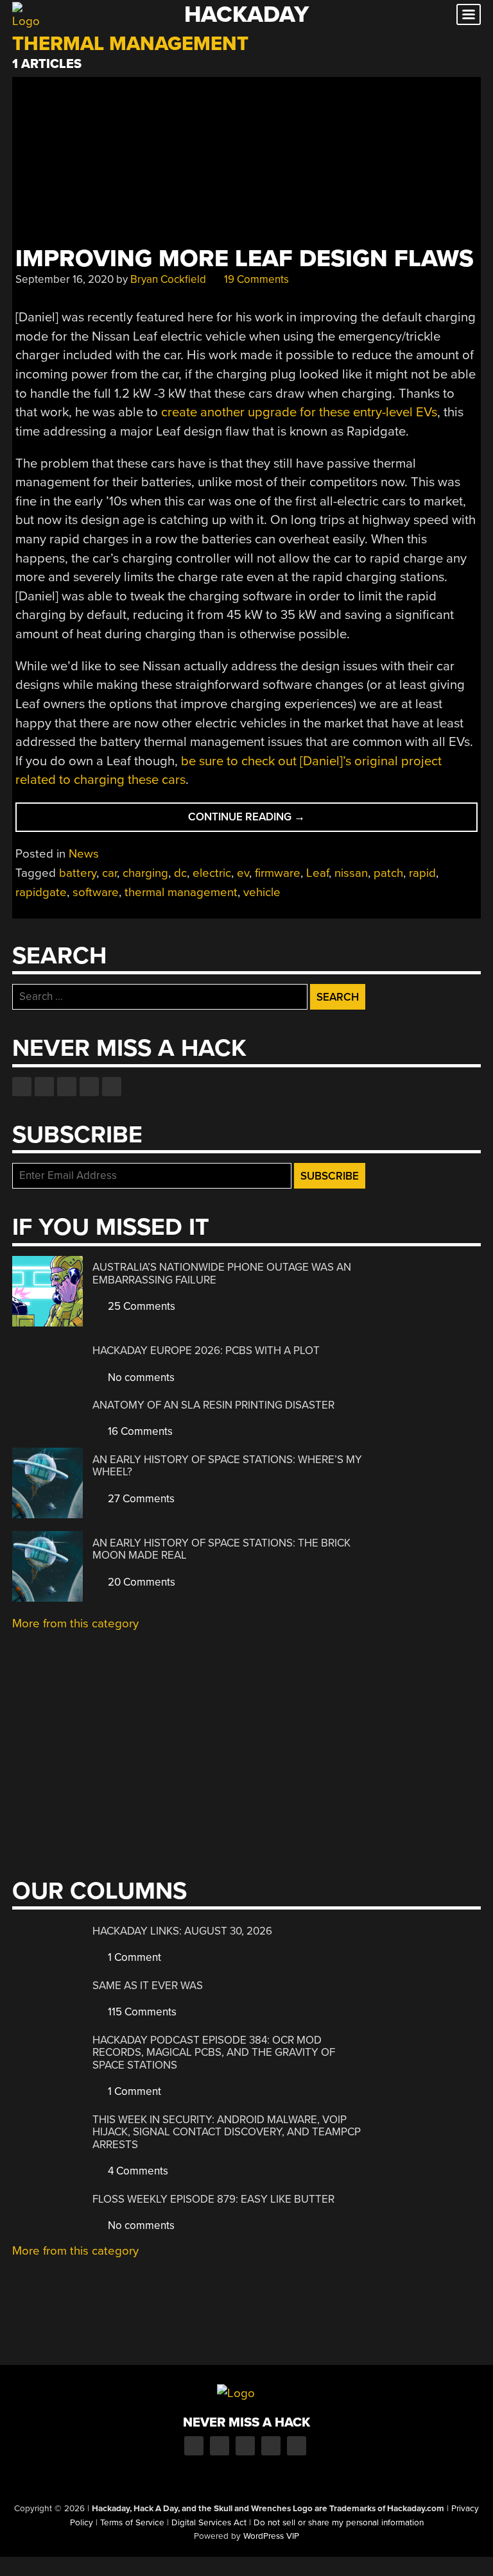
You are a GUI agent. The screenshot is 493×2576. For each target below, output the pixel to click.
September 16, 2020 (65, 279)
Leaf (317, 873)
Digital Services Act (209, 2523)
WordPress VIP (271, 2536)
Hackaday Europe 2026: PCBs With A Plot (206, 1351)
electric (212, 873)
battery (78, 873)
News (84, 854)
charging (145, 873)
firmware (278, 873)
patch (388, 873)
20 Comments (140, 1582)
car (109, 873)
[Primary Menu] (469, 14)
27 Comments (140, 1499)
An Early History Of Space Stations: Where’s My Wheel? (227, 1466)
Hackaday (246, 14)
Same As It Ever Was (148, 1986)
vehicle (262, 892)
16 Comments (139, 1431)
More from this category (75, 1623)
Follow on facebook (22, 1087)
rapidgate (41, 892)
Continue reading (272, 821)
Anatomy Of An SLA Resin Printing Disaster (213, 1405)
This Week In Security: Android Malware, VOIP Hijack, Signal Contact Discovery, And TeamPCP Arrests (227, 2132)
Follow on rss (89, 1087)
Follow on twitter (44, 1087)
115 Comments (141, 2012)
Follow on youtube (67, 1087)
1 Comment (133, 1957)
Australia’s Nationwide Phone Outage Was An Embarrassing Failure (222, 1274)
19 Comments (255, 279)
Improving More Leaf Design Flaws (245, 259)
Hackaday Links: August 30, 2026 (182, 1931)
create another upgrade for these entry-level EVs (299, 412)
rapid (422, 873)
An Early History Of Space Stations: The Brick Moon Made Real (221, 1549)
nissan (351, 873)
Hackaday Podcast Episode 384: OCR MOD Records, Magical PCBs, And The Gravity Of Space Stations (214, 2053)
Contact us (112, 1087)
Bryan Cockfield (168, 279)
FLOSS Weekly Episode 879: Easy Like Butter (213, 2199)
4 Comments (137, 2171)
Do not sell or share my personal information (339, 2523)
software (96, 892)
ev (243, 873)
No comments (140, 1377)
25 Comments (140, 1306)
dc (180, 873)
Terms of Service (132, 2523)
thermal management (181, 892)
